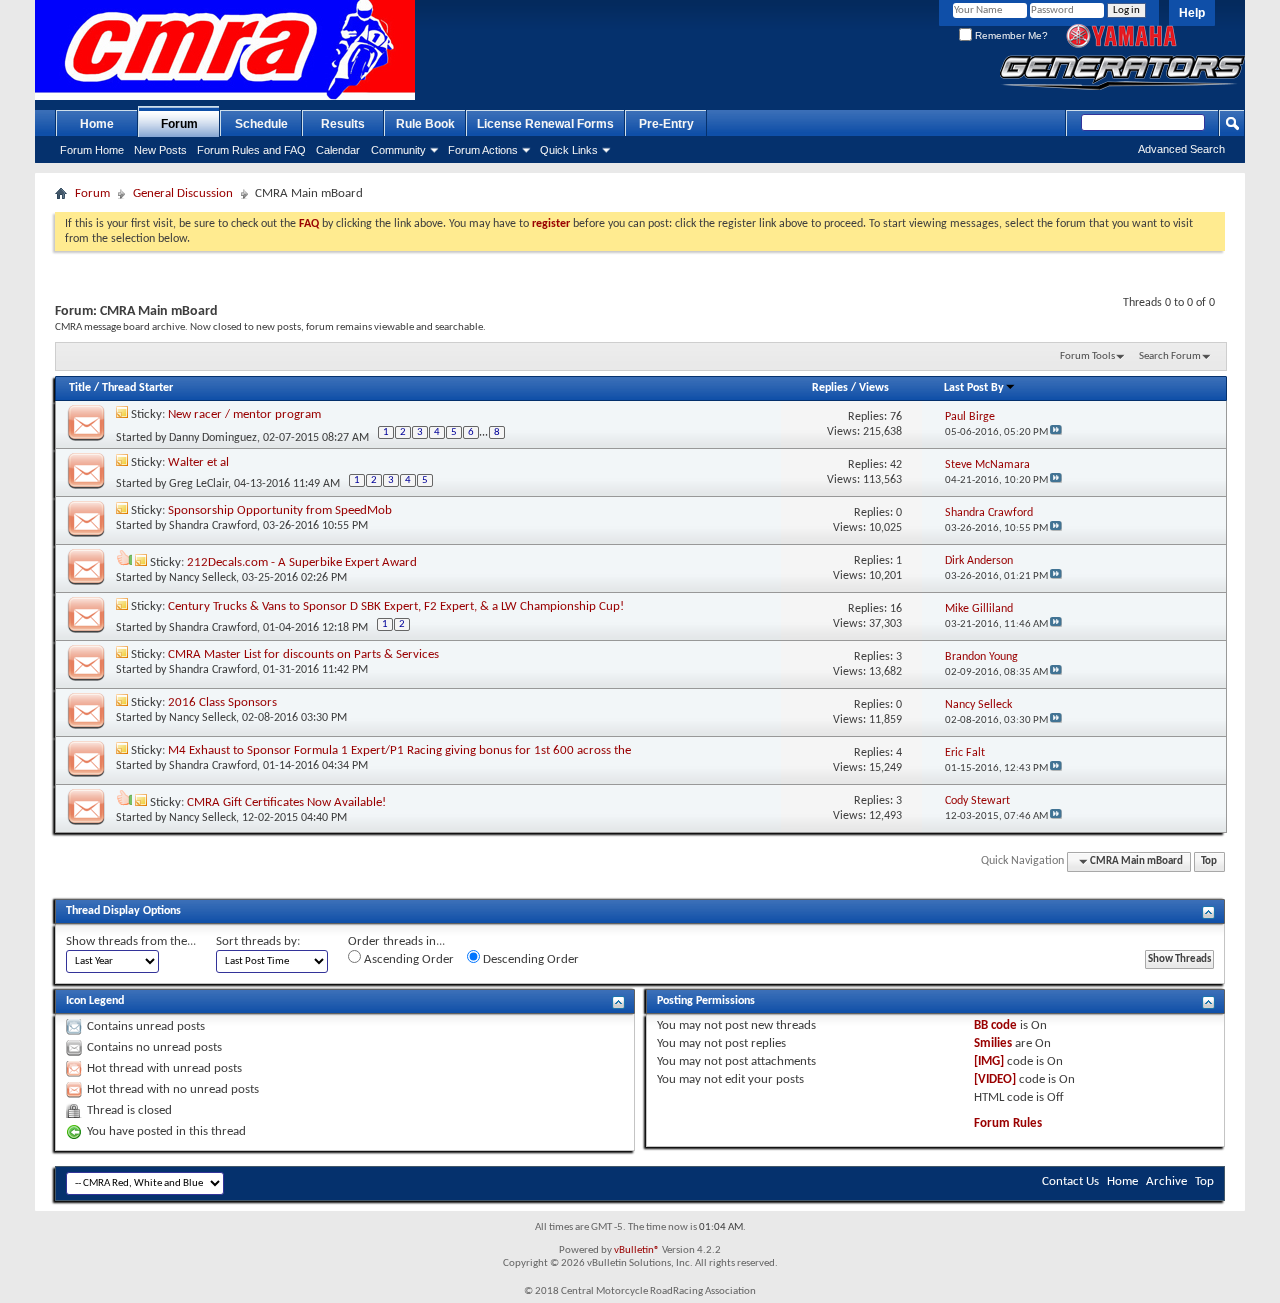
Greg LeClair (198, 484)
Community (398, 150)
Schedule (261, 124)
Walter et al (198, 462)
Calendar (338, 150)
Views (874, 388)
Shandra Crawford (213, 526)
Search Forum (1170, 356)
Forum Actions (483, 150)
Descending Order (529, 959)
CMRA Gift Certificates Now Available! (286, 802)
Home (97, 124)
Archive (1166, 1181)
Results (343, 124)
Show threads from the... (131, 941)
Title (80, 388)
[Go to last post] (1056, 432)
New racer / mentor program (244, 414)
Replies (830, 388)
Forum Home (92, 150)
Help (1192, 13)
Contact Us (1070, 1181)
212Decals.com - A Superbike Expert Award (302, 562)
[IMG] (989, 1061)
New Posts (160, 150)
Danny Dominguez (213, 438)
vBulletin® (637, 1250)
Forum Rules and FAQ (251, 150)
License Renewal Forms (545, 124)
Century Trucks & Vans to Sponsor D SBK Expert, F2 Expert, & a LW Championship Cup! (396, 606)
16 (896, 609)
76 (896, 417)
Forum (179, 124)
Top (1209, 861)
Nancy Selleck (202, 578)
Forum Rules (1008, 1123)
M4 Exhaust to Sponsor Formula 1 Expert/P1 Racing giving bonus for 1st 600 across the (399, 750)
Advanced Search (1181, 149)
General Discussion (183, 193)
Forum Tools (1087, 356)
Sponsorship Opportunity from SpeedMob (280, 510)
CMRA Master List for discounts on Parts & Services (303, 654)
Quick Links (569, 150)
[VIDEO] (995, 1079)
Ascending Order (407, 959)
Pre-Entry (666, 124)
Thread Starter (137, 388)
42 (896, 465)
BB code (995, 1025)
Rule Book (425, 124)
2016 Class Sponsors (222, 702)
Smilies (993, 1043)
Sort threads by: (258, 941)
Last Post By (974, 388)
